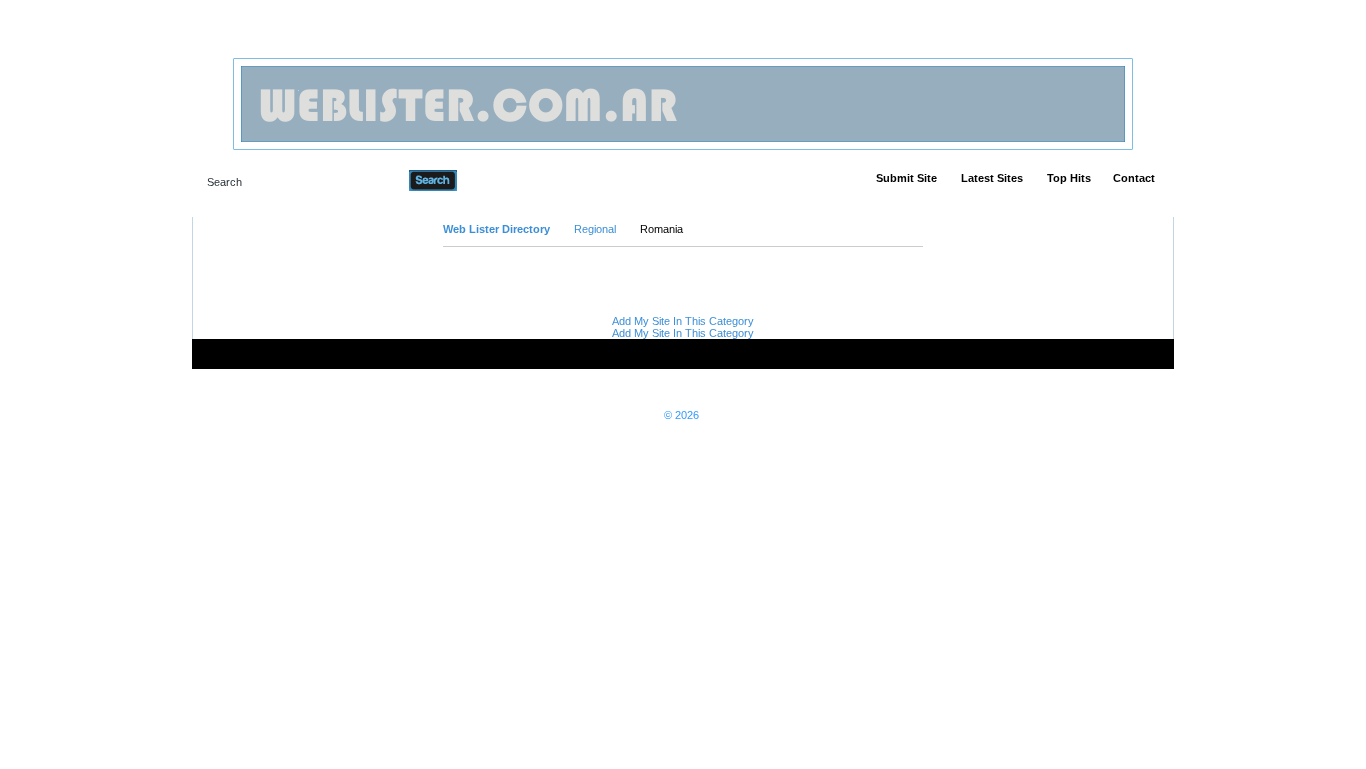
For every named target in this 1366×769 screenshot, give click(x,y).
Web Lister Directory (496, 229)
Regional (595, 229)
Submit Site (906, 178)
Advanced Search (508, 180)
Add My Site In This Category (683, 321)
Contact (1134, 178)
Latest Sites (992, 178)
